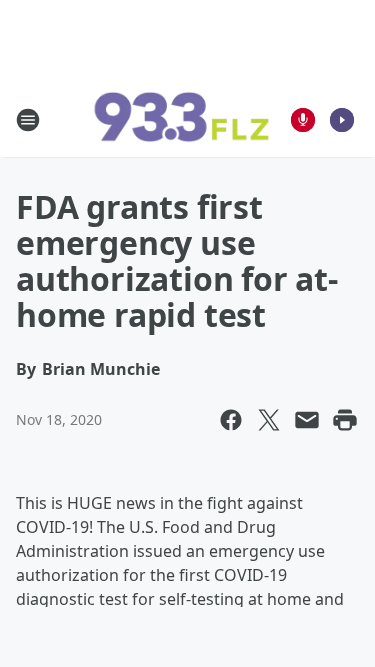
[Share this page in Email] (307, 420)
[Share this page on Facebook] (231, 420)
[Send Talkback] (303, 120)
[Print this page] (345, 420)
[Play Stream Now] (342, 120)
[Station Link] (181, 120)
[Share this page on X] (269, 420)
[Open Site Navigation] (28, 120)
